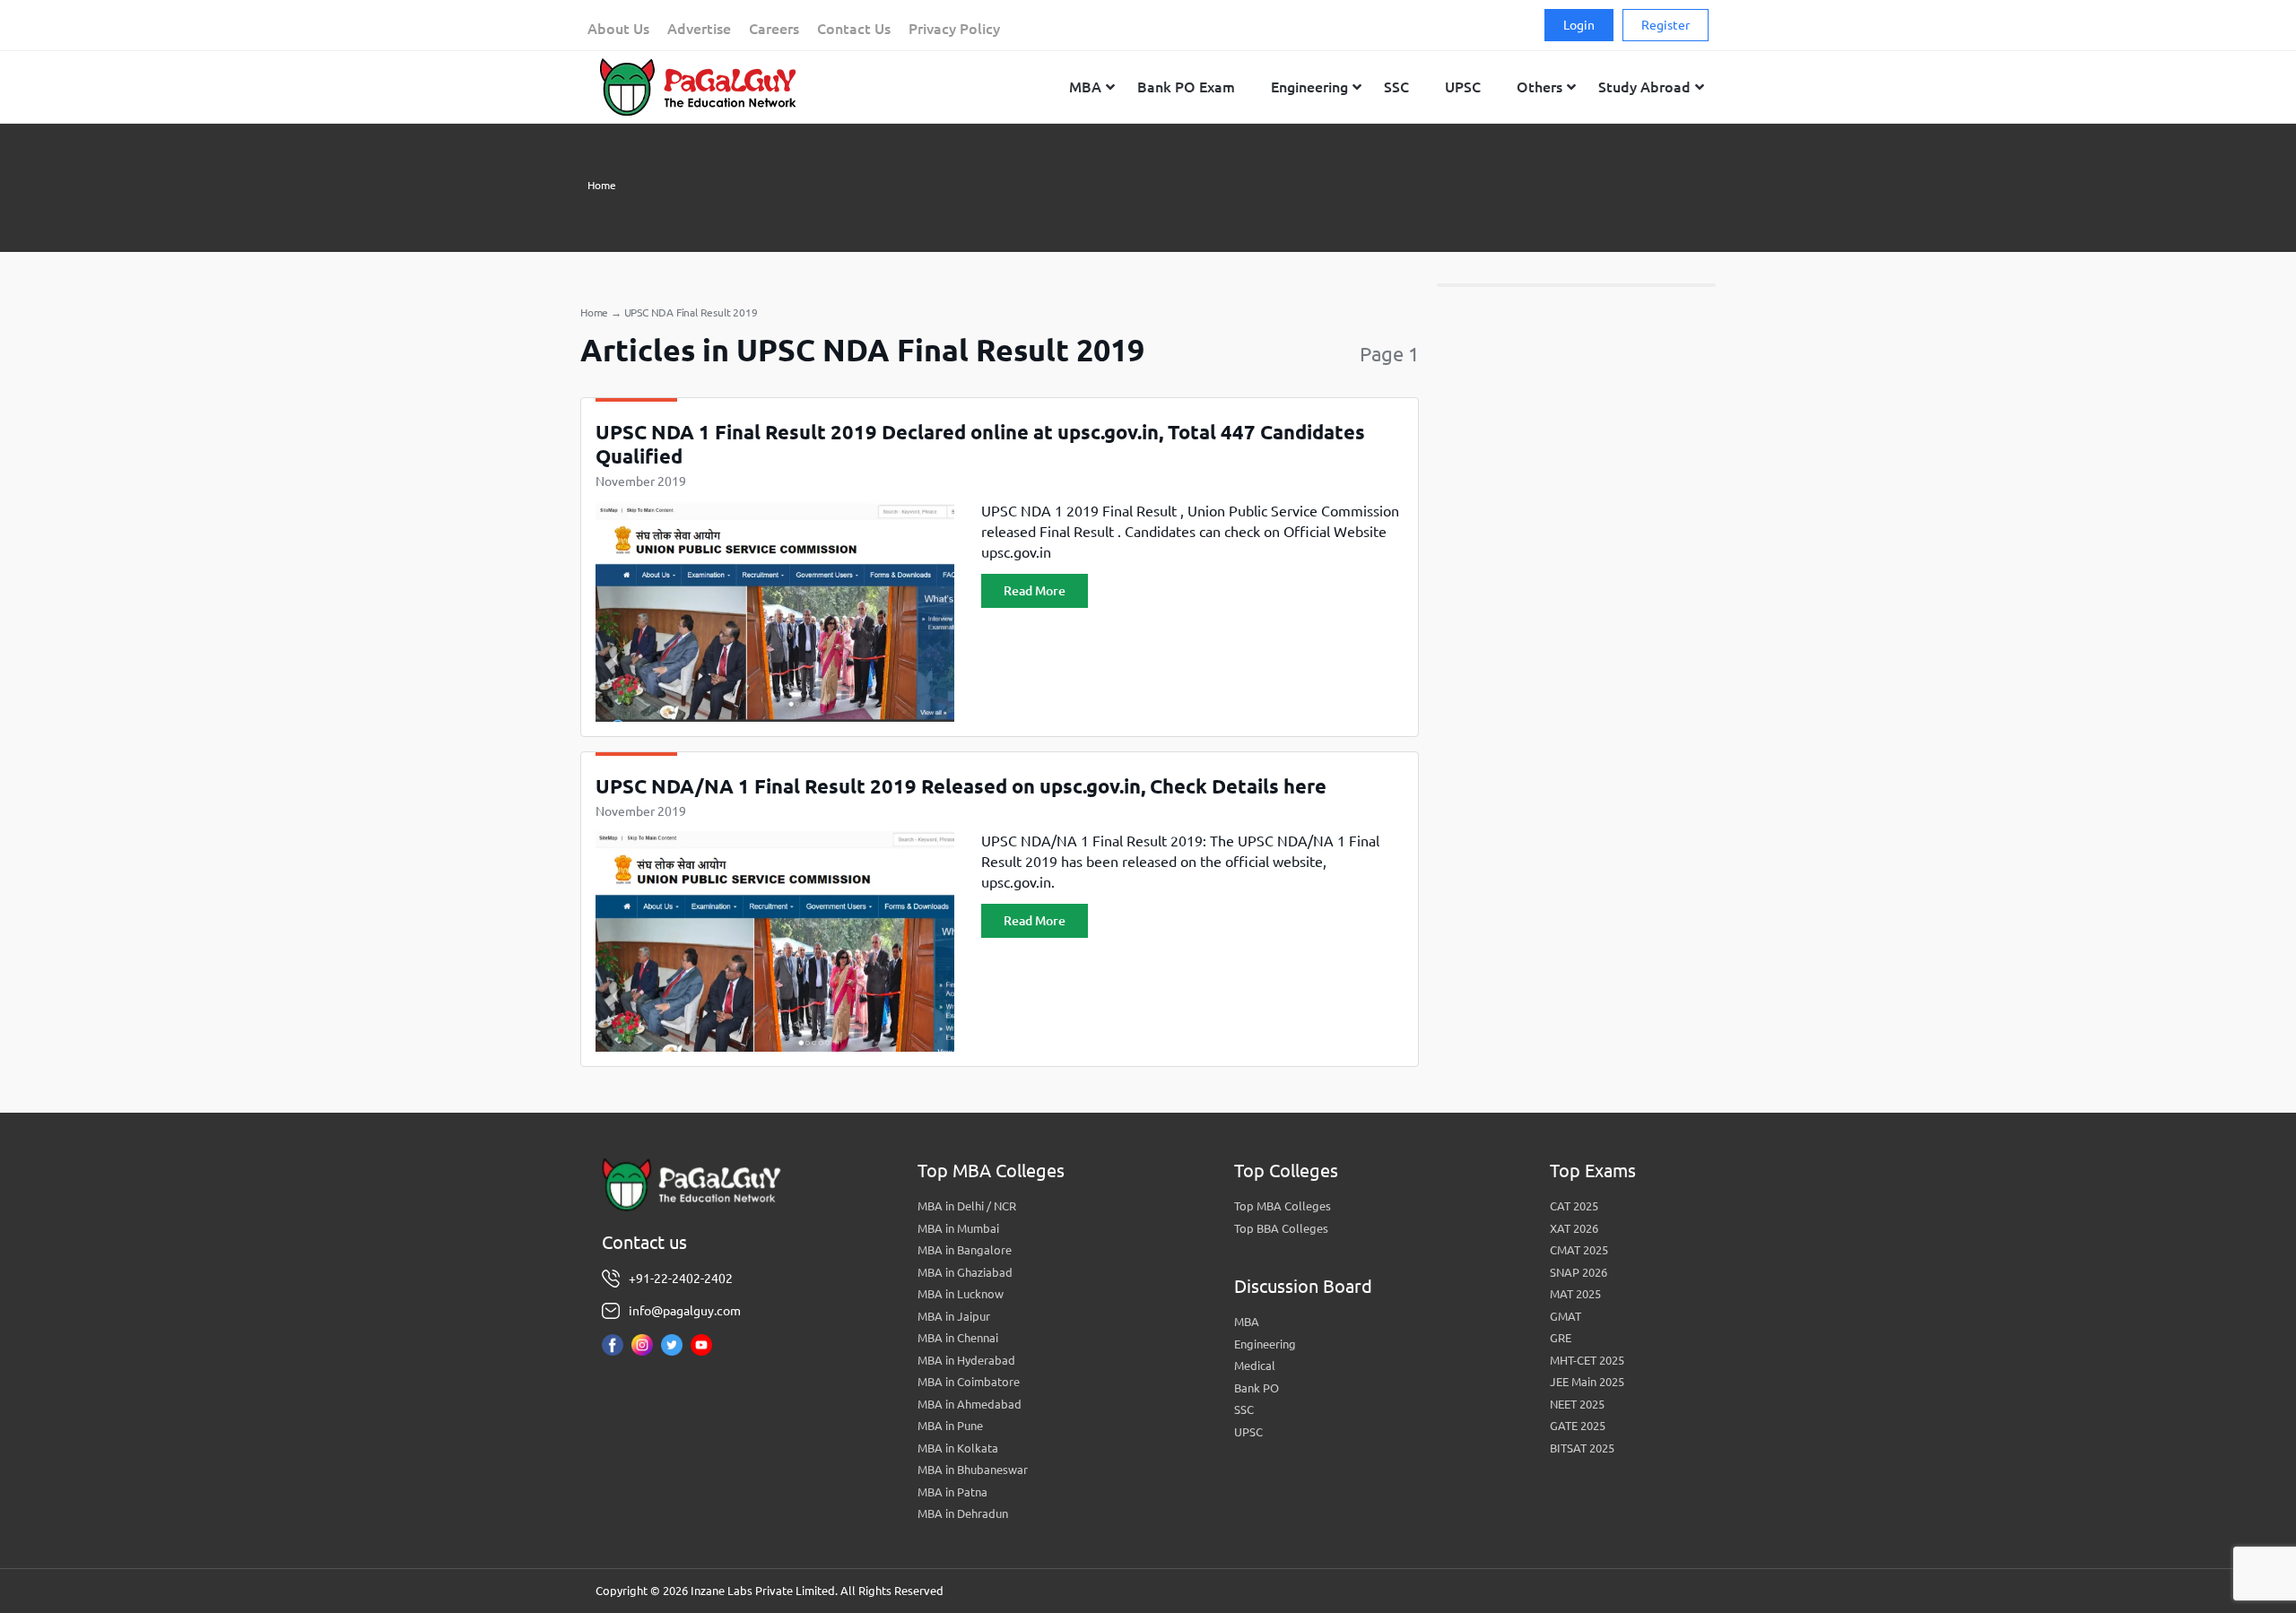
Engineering (1265, 1344)
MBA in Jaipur (954, 1316)
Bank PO (1257, 1388)
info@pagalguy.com (685, 1311)
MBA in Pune (950, 1426)
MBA (1247, 1322)
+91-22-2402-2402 (681, 1279)
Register (1665, 25)
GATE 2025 (1578, 1426)
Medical (1255, 1366)
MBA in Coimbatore (969, 1382)
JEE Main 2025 (1587, 1382)
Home (602, 185)
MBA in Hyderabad (966, 1360)
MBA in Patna (952, 1492)
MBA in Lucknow (961, 1294)
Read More (1035, 591)
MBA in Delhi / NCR (967, 1206)
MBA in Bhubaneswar (973, 1470)
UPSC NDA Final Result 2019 (691, 312)
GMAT (1565, 1316)
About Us (618, 29)
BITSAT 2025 (1582, 1448)
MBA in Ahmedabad (970, 1404)
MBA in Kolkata (958, 1448)
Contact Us (854, 29)
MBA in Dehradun (963, 1513)
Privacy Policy (954, 29)
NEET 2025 (1577, 1404)
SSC (1244, 1409)
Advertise (699, 29)
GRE (1561, 1338)
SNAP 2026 (1578, 1272)
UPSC (1248, 1432)
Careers (774, 29)
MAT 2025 (1575, 1294)
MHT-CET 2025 (1587, 1360)
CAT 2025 (1574, 1206)
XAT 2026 (1574, 1228)
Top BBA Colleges (1281, 1228)
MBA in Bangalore (965, 1250)
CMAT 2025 (1579, 1250)
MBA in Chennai (958, 1338)
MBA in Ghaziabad (965, 1272)
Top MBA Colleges (1283, 1206)
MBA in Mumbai (958, 1228)
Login (1579, 25)
